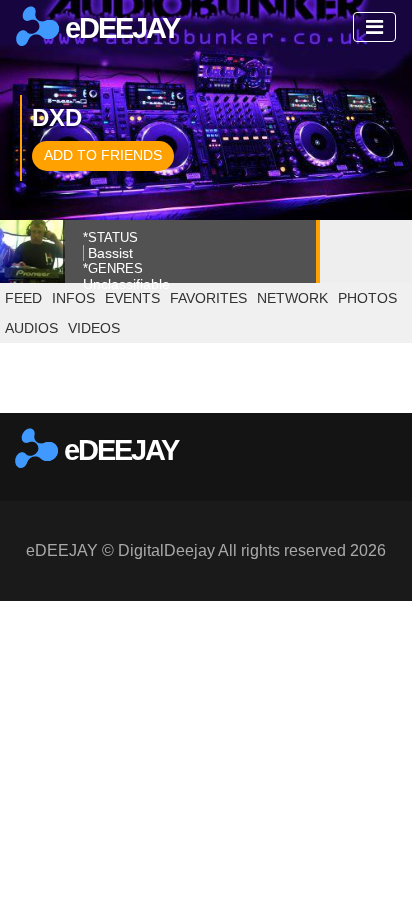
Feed (23, 298)
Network (292, 298)
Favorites (208, 298)
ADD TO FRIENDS (103, 155)
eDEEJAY (119, 28)
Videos (94, 328)
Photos (367, 298)
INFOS (73, 298)
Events (132, 298)
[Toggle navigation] (374, 27)
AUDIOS (31, 328)
